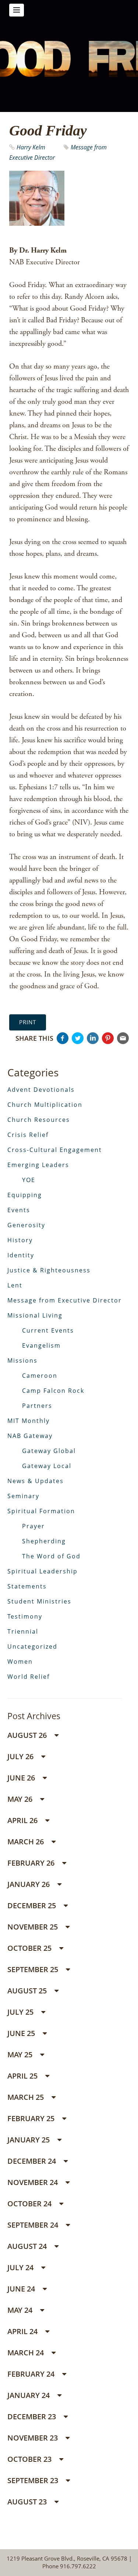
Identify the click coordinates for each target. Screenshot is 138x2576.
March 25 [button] (26, 2097)
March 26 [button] (26, 1842)
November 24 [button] (33, 2182)
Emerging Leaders (38, 1165)
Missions (22, 1361)
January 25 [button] (29, 2140)
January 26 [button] (29, 1884)
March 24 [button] (26, 2353)
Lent (15, 1285)
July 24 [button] (21, 2267)
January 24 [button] (29, 2395)
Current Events (48, 1330)
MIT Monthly (29, 1421)
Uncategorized (32, 1646)
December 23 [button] (33, 2416)
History (20, 1240)
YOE (29, 1180)
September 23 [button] (34, 2480)
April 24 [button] (23, 2331)
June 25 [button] (22, 2033)
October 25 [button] (30, 1948)
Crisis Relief (28, 1135)
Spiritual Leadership (43, 1571)
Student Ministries (39, 1601)
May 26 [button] (21, 1799)
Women (20, 1662)
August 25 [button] (28, 1991)
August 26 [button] (28, 1735)
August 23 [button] (28, 2502)
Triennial (23, 1631)
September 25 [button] (34, 1969)
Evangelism (41, 1345)
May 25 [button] (21, 2055)
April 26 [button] (23, 1820)
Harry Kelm (31, 147)
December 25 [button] (33, 1905)
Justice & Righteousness (49, 1270)
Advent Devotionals (41, 1090)
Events (19, 1210)
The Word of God (51, 1556)
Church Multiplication (45, 1105)
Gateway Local (47, 1466)
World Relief (29, 1677)
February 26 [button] (32, 1863)
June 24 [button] (22, 2289)
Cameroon (40, 1376)
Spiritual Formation (41, 1511)
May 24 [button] (21, 2310)
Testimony (25, 1616)
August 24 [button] (28, 2246)
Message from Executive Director (65, 1300)
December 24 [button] (33, 2161)
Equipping (25, 1195)
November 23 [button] (33, 2438)
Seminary (23, 1496)
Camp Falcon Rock (53, 1391)
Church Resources (39, 1120)
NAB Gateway (30, 1436)
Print (28, 1022)
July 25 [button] (21, 2012)
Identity (21, 1255)
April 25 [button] (23, 2076)
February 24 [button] (32, 2374)
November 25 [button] (33, 1927)
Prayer (33, 1526)
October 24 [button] (30, 2204)
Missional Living (35, 1315)
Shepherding (44, 1541)
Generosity (26, 1225)
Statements (27, 1586)
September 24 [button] (34, 2225)
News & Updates (36, 1481)
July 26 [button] (21, 1756)
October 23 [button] (30, 2459)
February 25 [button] (32, 2118)
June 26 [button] (22, 1778)
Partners (37, 1406)
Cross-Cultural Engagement (55, 1150)
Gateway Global (49, 1451)
